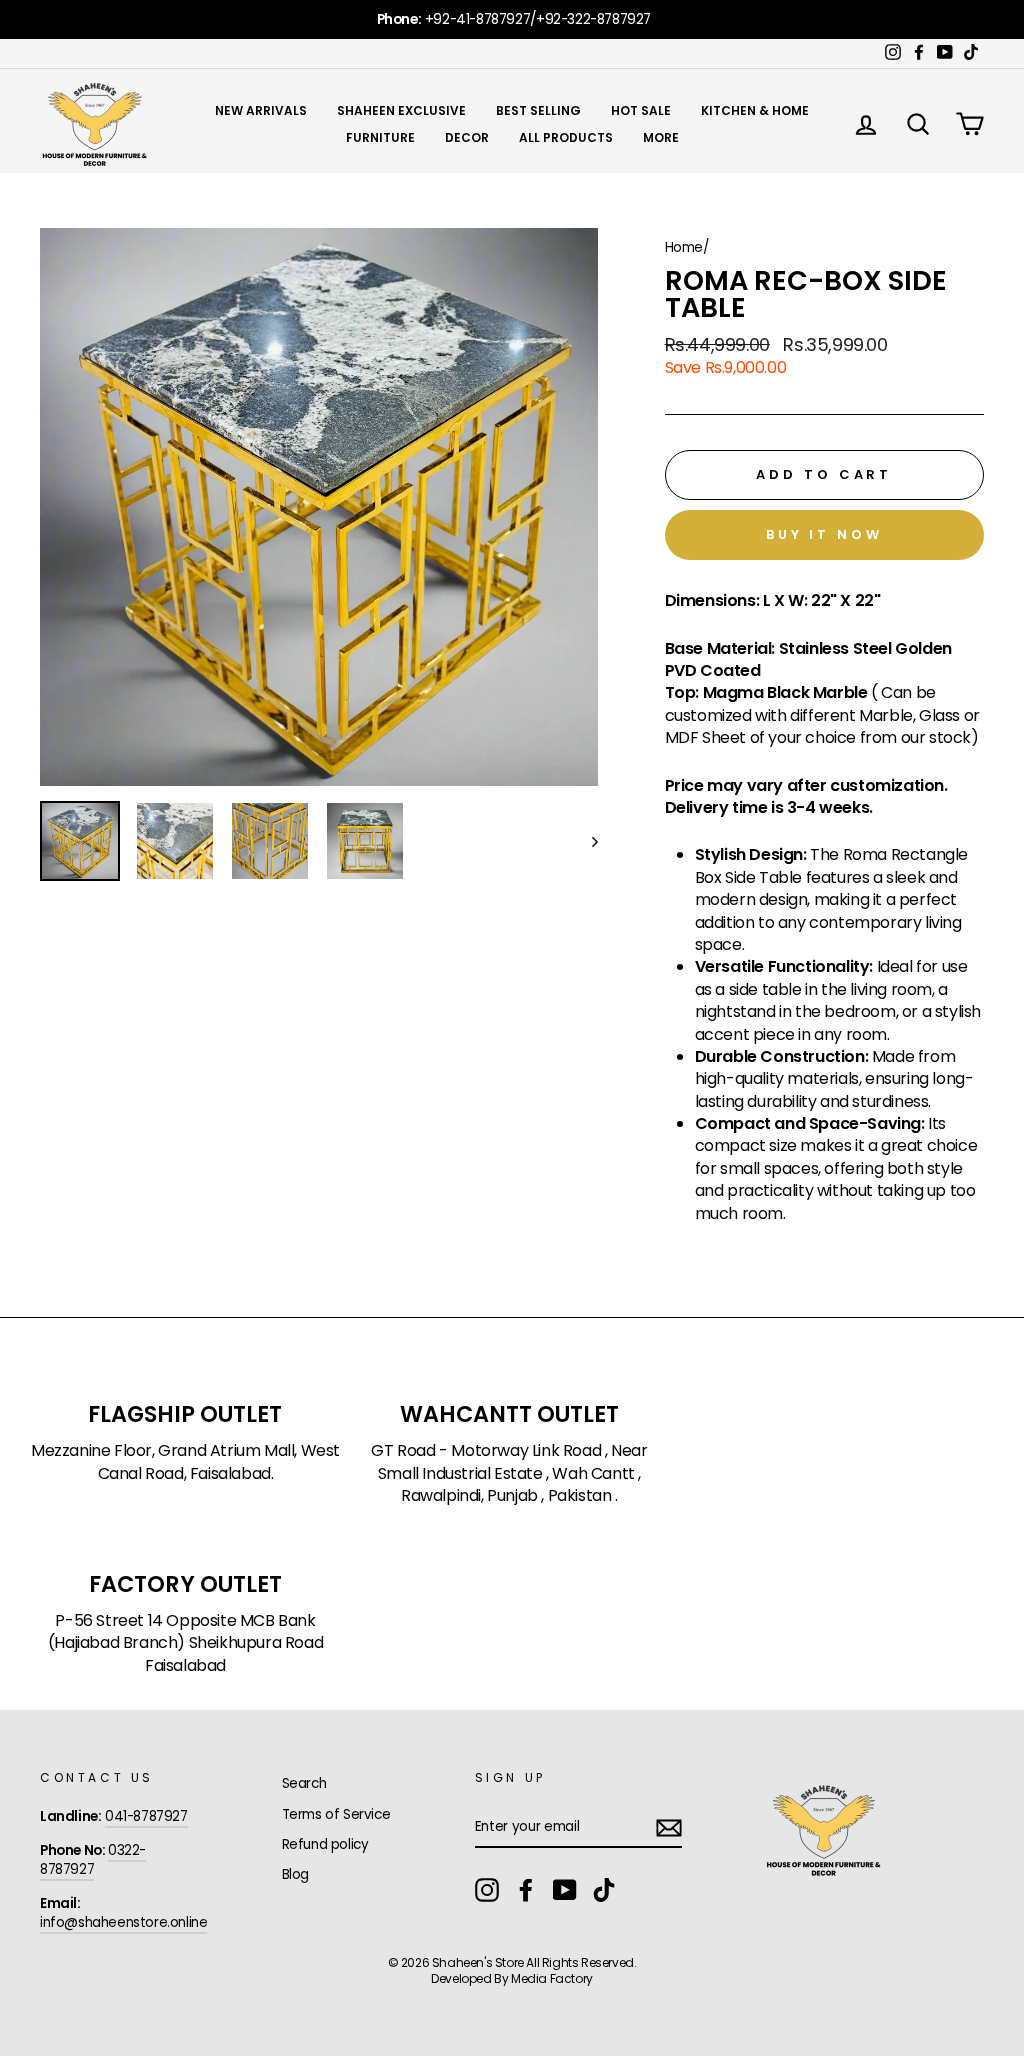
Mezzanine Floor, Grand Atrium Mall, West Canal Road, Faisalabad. (185, 1462)
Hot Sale (641, 110)
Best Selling (538, 110)
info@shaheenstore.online (123, 1922)
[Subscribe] (669, 1828)
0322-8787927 (93, 1860)
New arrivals (261, 110)
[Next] (585, 841)
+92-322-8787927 (593, 19)
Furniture (380, 137)
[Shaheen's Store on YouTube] (565, 1890)
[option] (512, 19)
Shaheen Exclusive (401, 110)
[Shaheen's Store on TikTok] (604, 1890)
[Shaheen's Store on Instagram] (487, 1890)
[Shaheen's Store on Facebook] (526, 1890)
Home (684, 247)
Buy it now (824, 534)
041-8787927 (146, 1816)
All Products (566, 137)
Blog (295, 1874)
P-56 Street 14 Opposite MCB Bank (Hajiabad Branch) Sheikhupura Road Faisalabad (185, 1643)
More (661, 137)
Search (304, 1783)
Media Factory (552, 1978)
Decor (467, 137)
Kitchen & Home (755, 110)
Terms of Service (336, 1814)
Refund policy (325, 1844)
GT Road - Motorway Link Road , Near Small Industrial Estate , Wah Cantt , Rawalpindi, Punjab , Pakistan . (509, 1473)
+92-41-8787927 (477, 19)
